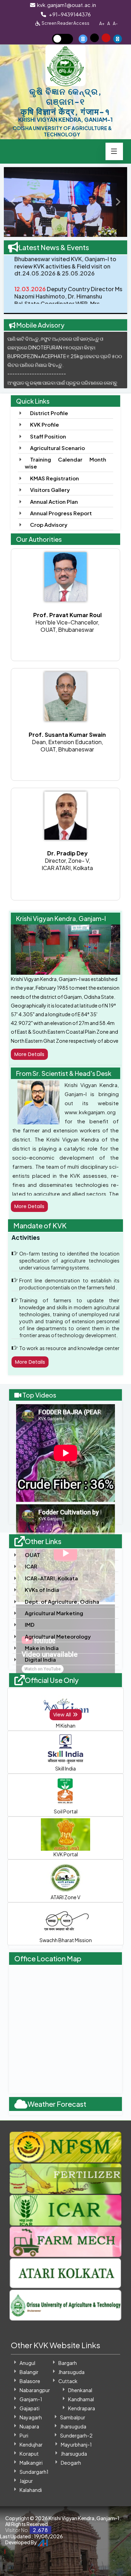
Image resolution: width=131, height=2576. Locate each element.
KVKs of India (42, 1590)
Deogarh (71, 2463)
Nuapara (29, 2426)
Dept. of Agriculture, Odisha (62, 1601)
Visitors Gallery (50, 490)
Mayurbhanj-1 (76, 2444)
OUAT (32, 1555)
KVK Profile (45, 424)
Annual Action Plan (54, 501)
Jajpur (26, 2481)
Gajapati (30, 2408)
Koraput (29, 2454)
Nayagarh (31, 2417)
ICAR (31, 1566)
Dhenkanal (80, 2390)
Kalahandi (31, 2490)
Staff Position (48, 436)
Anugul (27, 2363)
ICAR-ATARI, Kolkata (51, 1578)
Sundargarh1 (34, 2472)
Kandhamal (81, 2399)
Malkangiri (31, 2463)
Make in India (42, 1648)
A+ (102, 24)
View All (63, 1715)
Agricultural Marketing (54, 1613)
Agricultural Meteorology (58, 1636)
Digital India (40, 1659)
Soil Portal (66, 1811)
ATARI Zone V (65, 1897)
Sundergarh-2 (76, 2435)
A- (115, 24)
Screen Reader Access (65, 23)
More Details (29, 1054)
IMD (30, 1624)
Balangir (29, 2372)
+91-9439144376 (69, 14)
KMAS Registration (54, 478)
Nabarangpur (35, 2390)
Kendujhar (31, 2444)
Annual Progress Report (61, 513)
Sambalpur (73, 2417)
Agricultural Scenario (57, 448)
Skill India (65, 1768)
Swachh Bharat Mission (66, 1940)
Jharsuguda (71, 2372)
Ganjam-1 (31, 2399)
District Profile (49, 413)
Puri (24, 2435)
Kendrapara (82, 2408)
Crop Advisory (49, 525)
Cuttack (68, 2381)
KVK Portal (66, 1854)
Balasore (30, 2381)
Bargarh (68, 2363)
